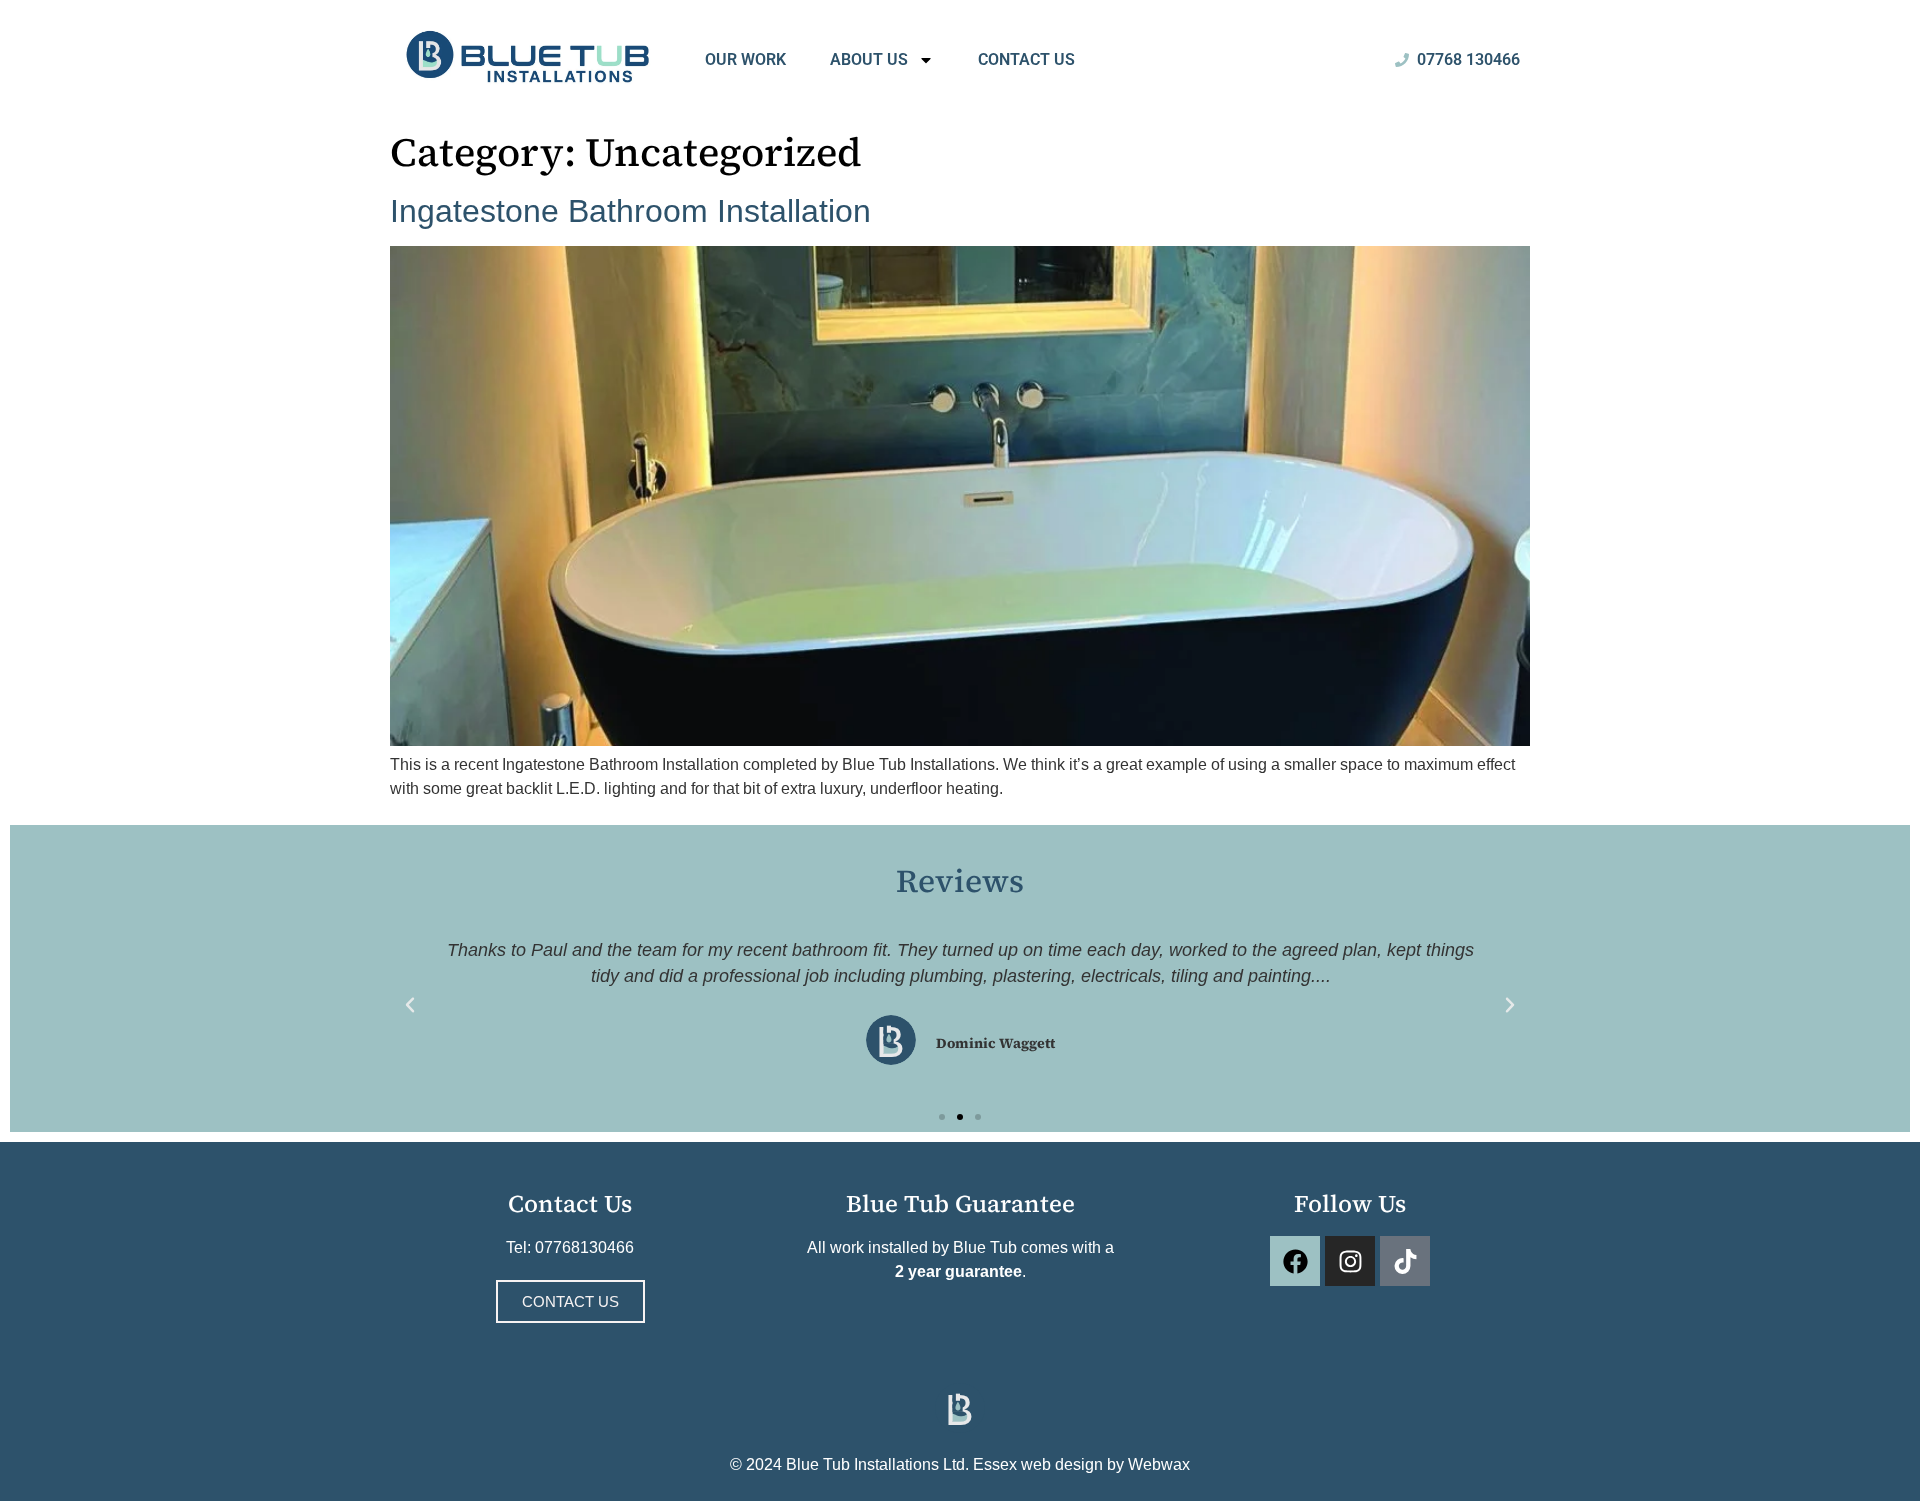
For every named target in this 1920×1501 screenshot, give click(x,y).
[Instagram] (1350, 1261)
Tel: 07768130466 (570, 1247)
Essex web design (1038, 1464)
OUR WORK (745, 59)
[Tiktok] (1405, 1261)
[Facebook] (1295, 1261)
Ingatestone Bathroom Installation (630, 211)
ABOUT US (869, 59)
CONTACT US (1026, 59)
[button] (410, 1005)
